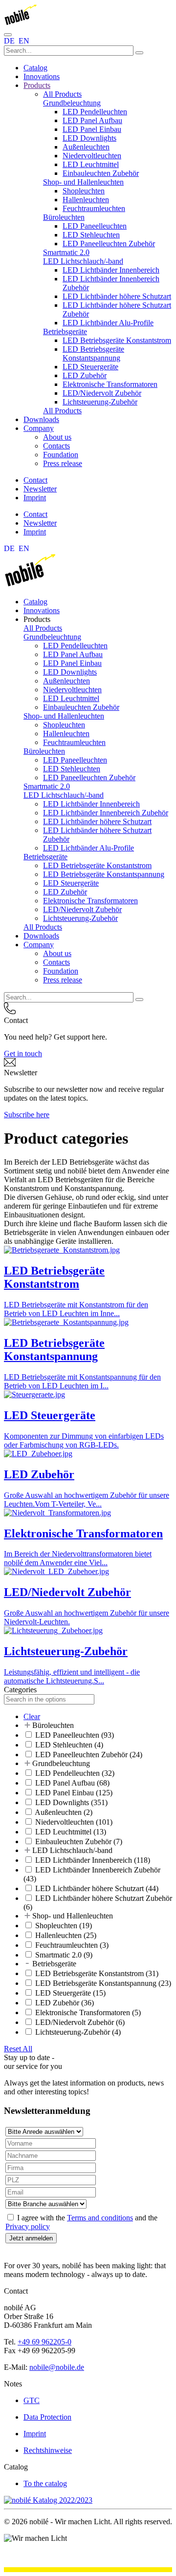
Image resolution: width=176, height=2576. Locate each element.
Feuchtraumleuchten (94, 208)
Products (37, 85)
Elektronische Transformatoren (110, 384)
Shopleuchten (84, 191)
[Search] (139, 53)
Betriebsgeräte (65, 331)
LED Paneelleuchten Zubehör (109, 244)
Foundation (61, 455)
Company (39, 428)
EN (24, 41)
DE (10, 41)
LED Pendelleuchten (95, 112)
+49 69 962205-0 (44, 2342)
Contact (35, 480)
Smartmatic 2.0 (66, 252)
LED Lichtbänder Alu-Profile (108, 323)
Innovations (42, 76)
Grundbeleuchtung (72, 103)
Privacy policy (28, 2226)
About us (57, 437)
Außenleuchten (86, 147)
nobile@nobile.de (57, 2367)
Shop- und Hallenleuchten (83, 182)
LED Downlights (89, 138)
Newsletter (40, 489)
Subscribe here (27, 1115)
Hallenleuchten (86, 200)
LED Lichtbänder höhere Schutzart (117, 296)
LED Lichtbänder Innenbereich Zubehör (106, 813)
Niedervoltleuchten (92, 156)
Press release (63, 463)
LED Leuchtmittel (91, 164)
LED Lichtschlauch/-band (83, 261)
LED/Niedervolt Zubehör (102, 393)
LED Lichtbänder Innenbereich (111, 270)
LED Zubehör (85, 375)
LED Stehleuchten (91, 235)
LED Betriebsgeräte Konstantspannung (93, 353)
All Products (62, 94)
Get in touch (23, 1054)
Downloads (41, 419)
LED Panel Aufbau (92, 120)
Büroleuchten (64, 217)
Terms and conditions (100, 2218)
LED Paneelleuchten (95, 226)
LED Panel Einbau (92, 129)
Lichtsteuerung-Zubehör (100, 402)
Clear (32, 1716)
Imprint (35, 498)
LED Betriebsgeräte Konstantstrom (117, 340)
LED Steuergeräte (90, 367)
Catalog (35, 68)
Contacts (56, 446)
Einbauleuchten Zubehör (101, 173)
